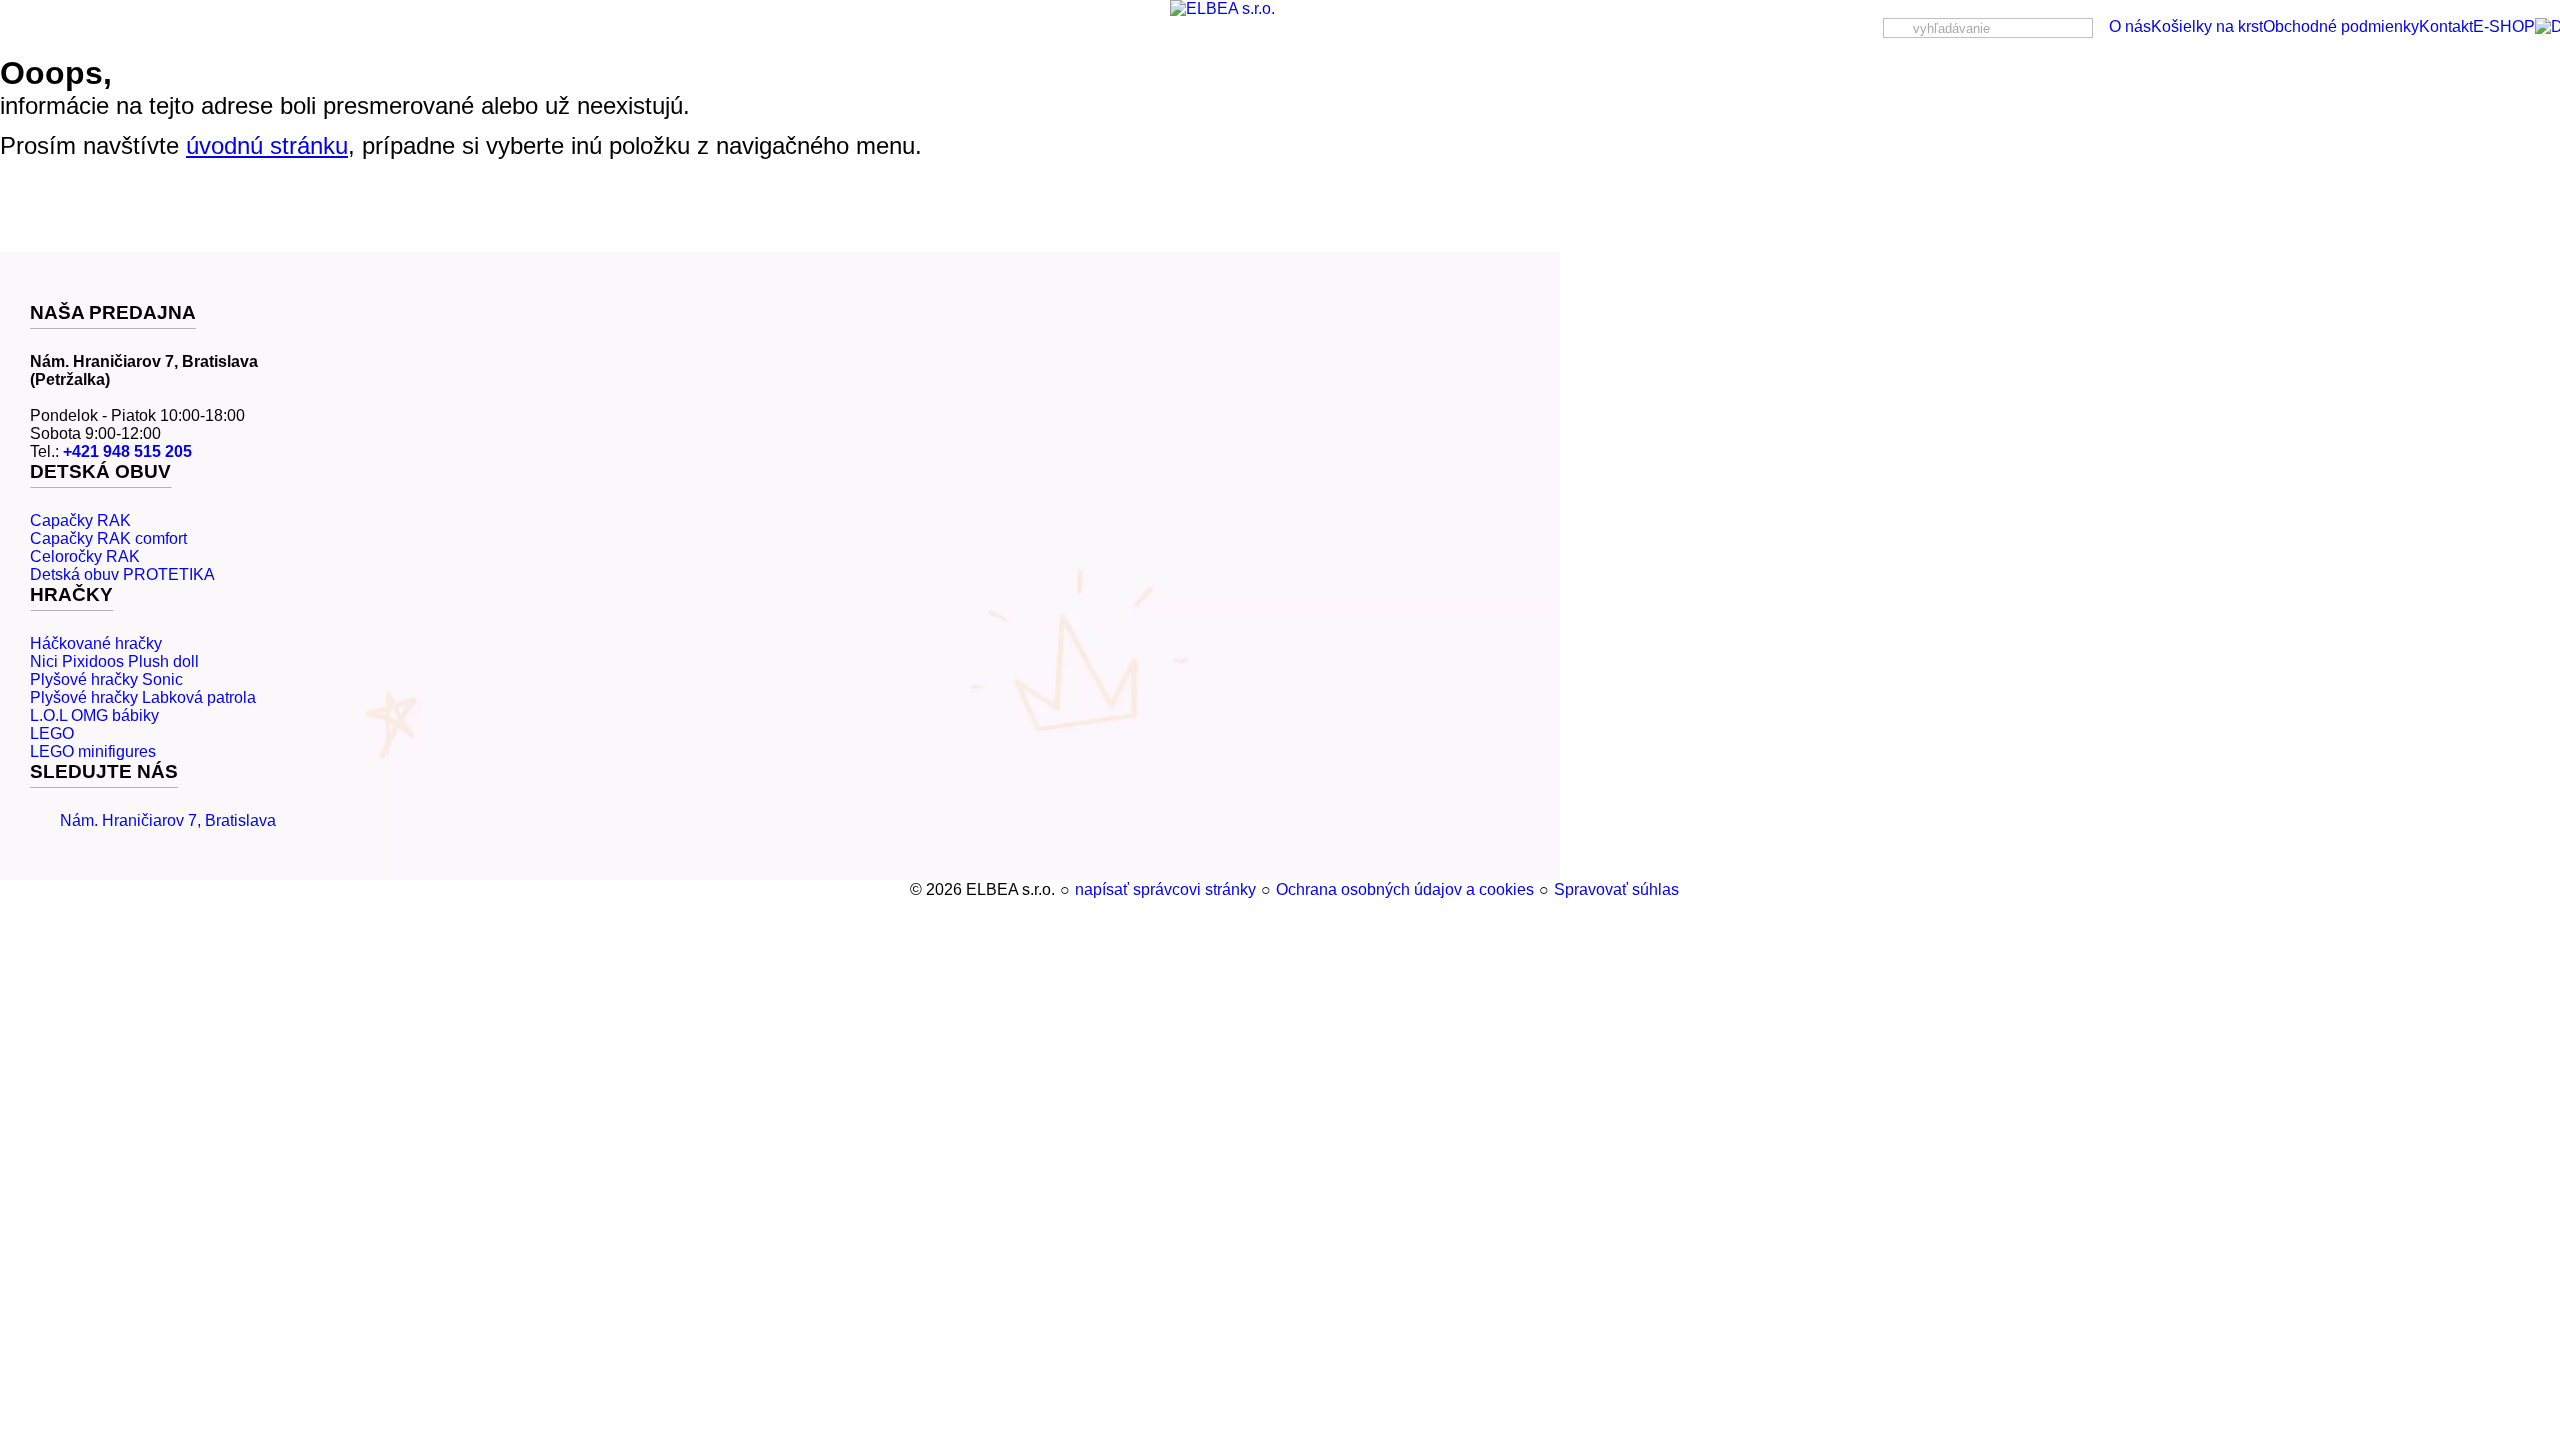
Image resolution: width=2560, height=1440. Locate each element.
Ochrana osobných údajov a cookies (1405, 889)
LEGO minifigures (93, 751)
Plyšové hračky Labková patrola (143, 697)
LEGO (52, 733)
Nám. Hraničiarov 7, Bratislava (168, 820)
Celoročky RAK (85, 556)
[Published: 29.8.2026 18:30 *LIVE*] (900, 889)
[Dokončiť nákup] (2547, 27)
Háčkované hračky (96, 643)
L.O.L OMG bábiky (94, 715)
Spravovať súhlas (1616, 889)
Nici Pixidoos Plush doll (114, 661)
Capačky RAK (80, 520)
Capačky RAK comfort (108, 538)
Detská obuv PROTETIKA (122, 574)
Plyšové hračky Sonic (106, 679)
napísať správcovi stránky (1165, 889)
